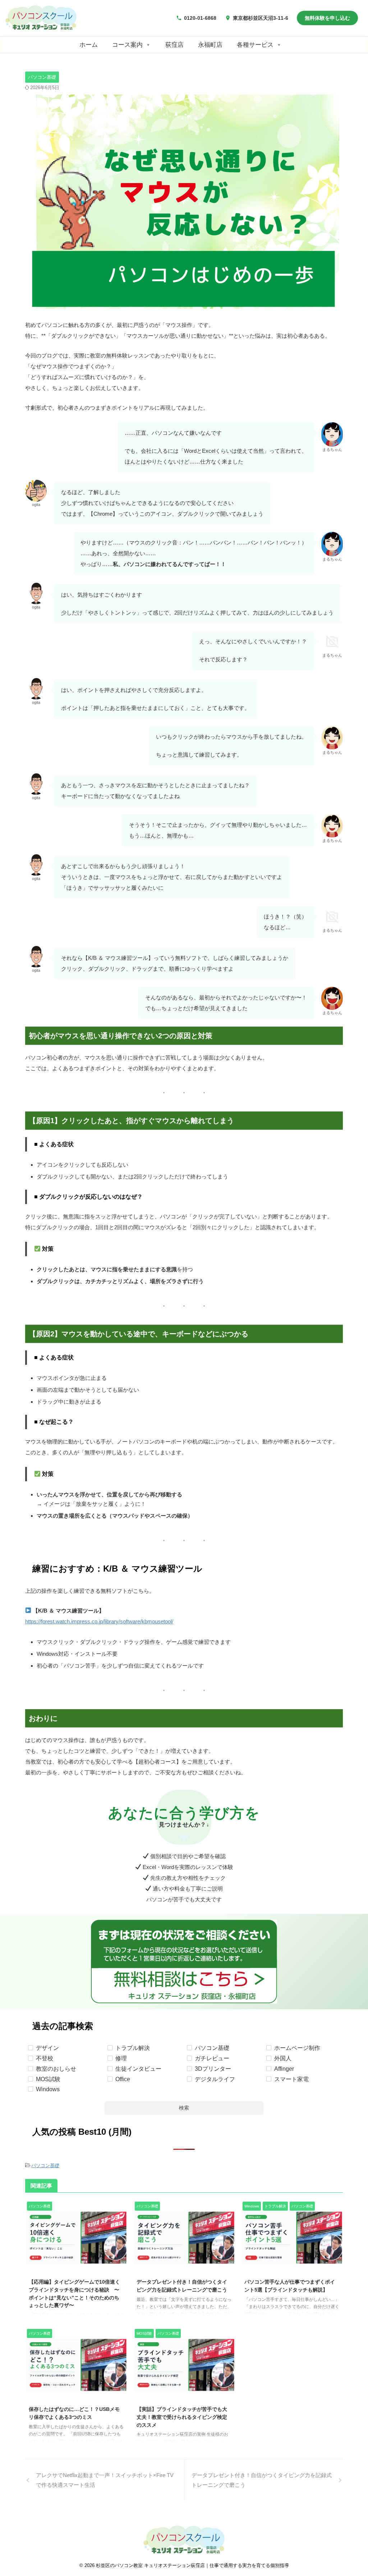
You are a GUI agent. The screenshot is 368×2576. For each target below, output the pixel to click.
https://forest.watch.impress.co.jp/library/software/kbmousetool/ (99, 1621)
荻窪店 (174, 45)
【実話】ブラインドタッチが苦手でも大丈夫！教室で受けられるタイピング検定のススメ (182, 2417)
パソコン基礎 (45, 2165)
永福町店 (210, 45)
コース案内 (127, 45)
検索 (184, 2108)
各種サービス (255, 45)
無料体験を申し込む (327, 18)
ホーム (89, 45)
